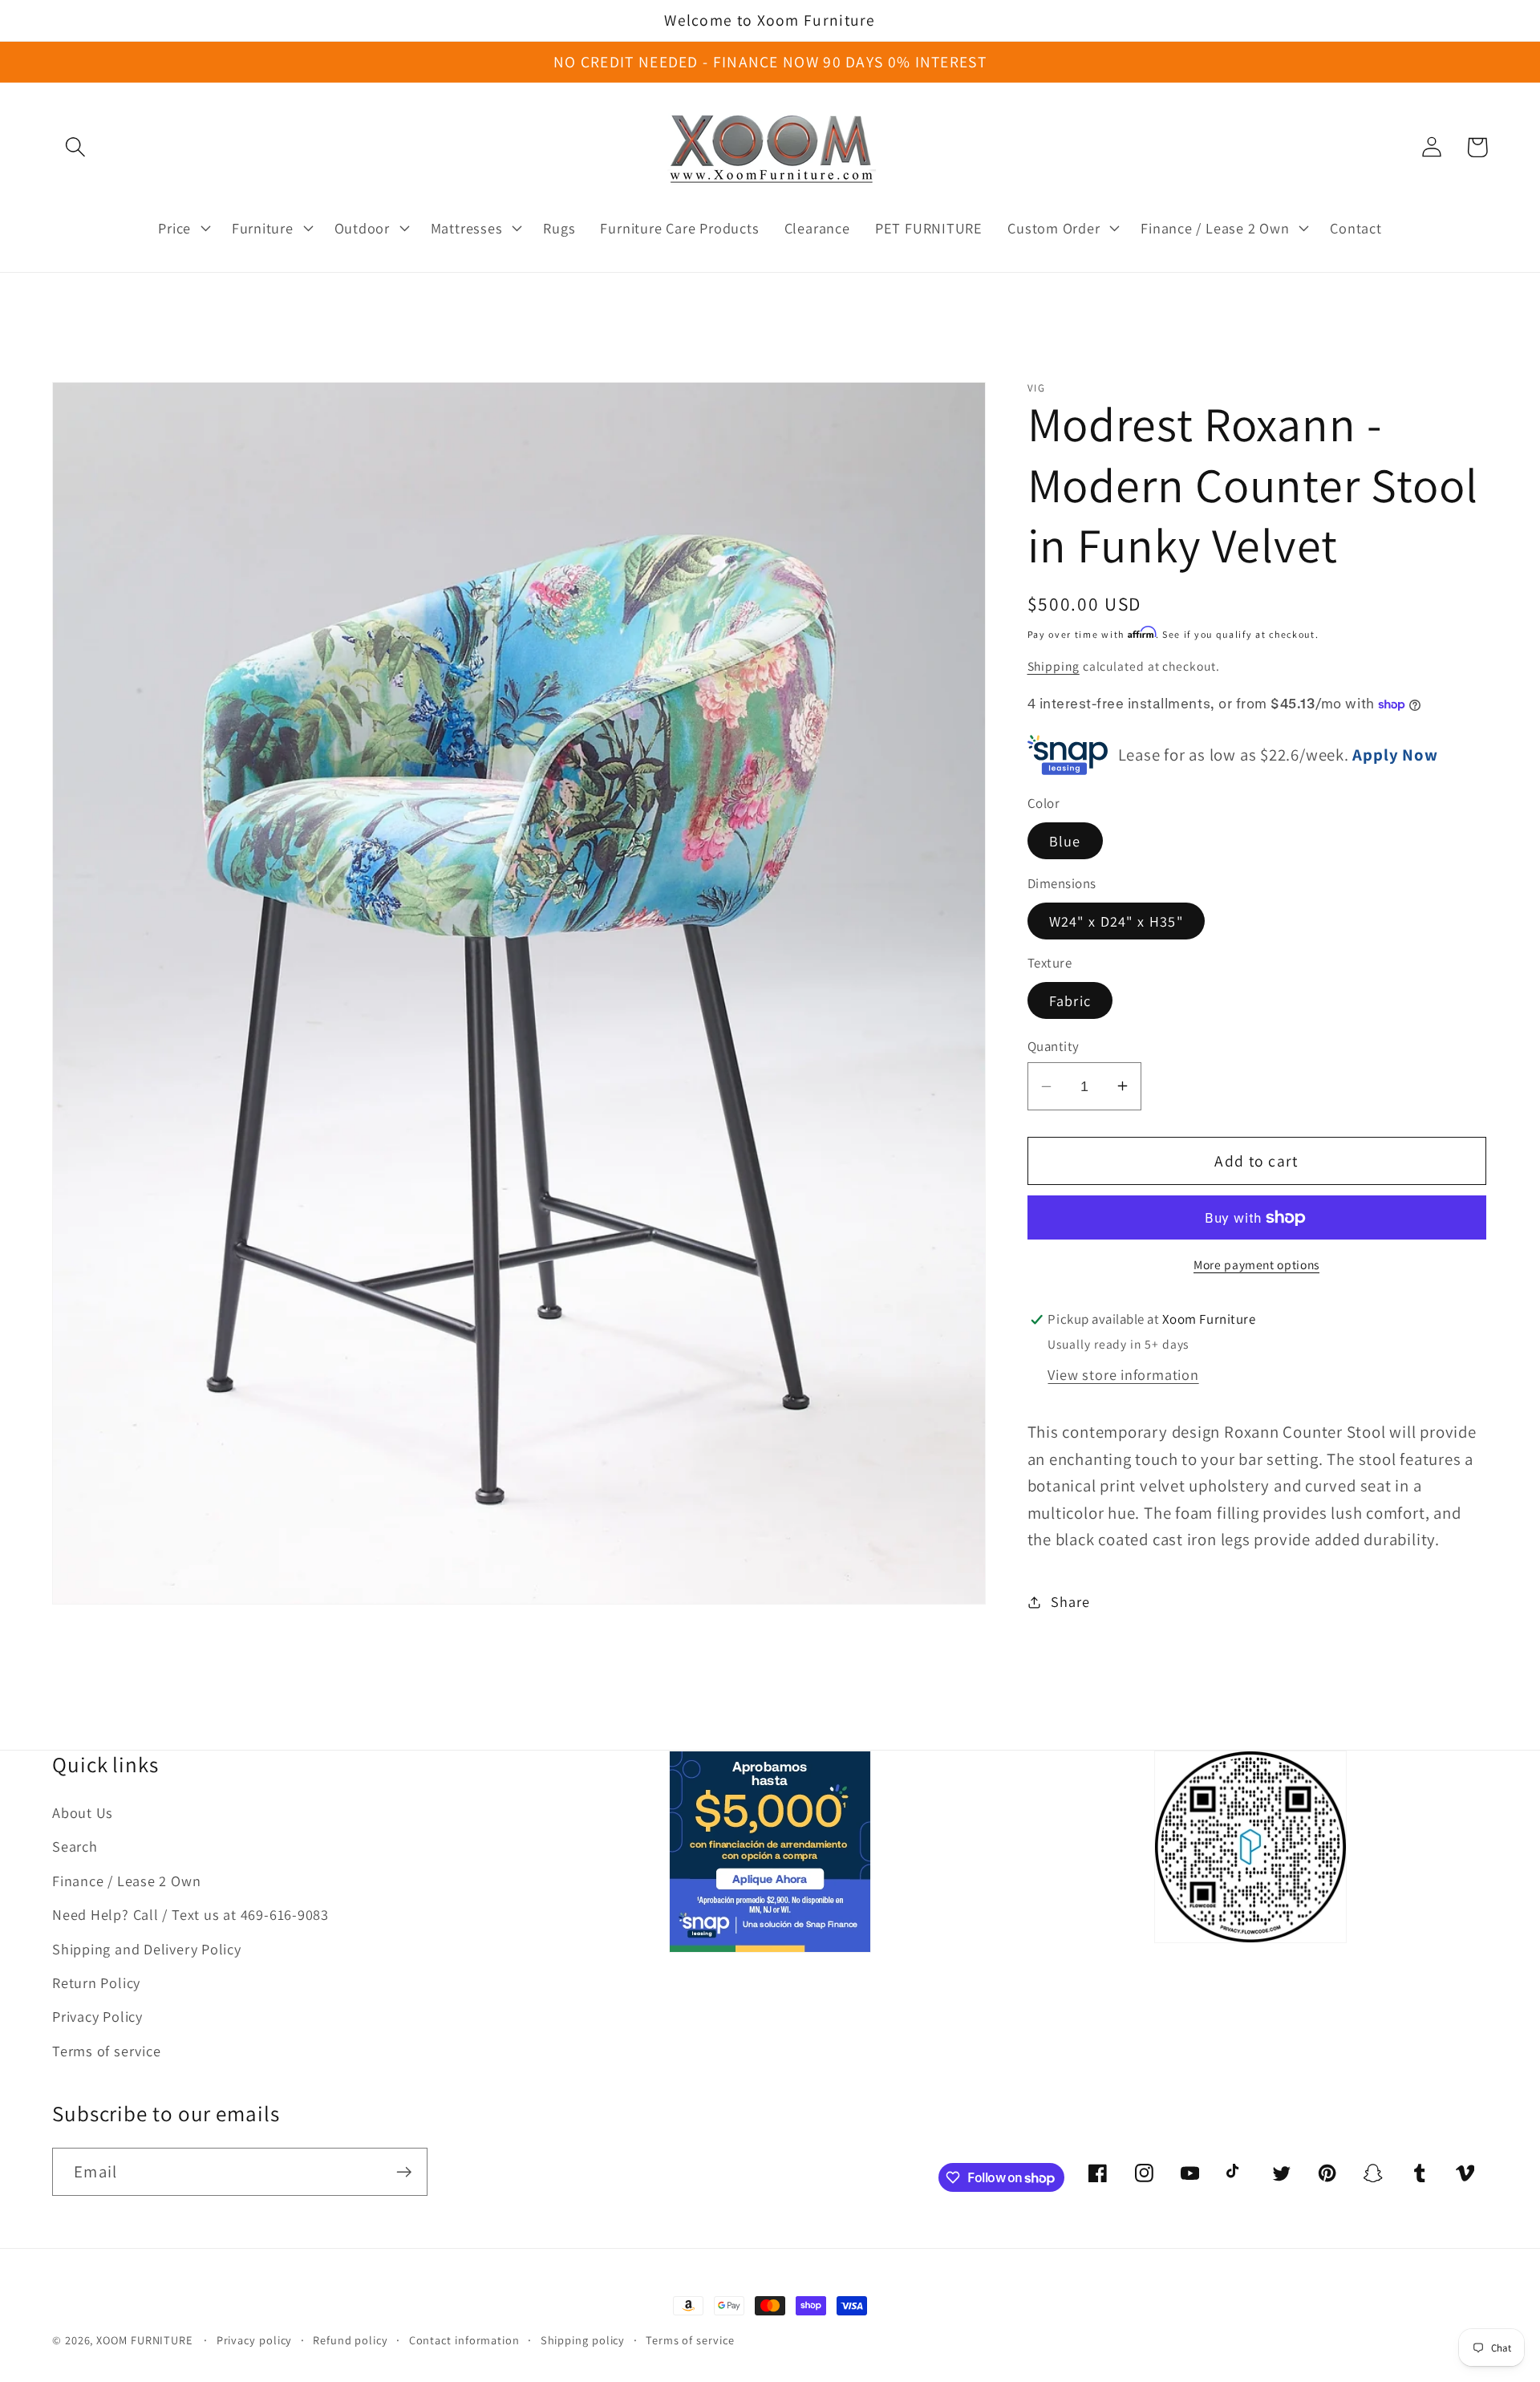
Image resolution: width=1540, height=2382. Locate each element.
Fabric (1070, 1000)
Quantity (1054, 1045)
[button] (75, 147)
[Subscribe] (404, 2172)
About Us (83, 1812)
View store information (1123, 1374)
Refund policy (351, 2340)
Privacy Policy (97, 2016)
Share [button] (1070, 1601)
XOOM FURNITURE (144, 2340)
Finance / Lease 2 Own (126, 1881)
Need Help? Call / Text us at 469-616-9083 (190, 1914)
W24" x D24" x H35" (1116, 921)
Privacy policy (255, 2340)
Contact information (464, 2340)
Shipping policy (583, 2340)
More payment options (1256, 1264)
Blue (1065, 841)
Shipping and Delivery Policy (147, 1949)
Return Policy (96, 1982)
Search (75, 1846)
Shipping (1054, 666)
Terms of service (106, 2051)
